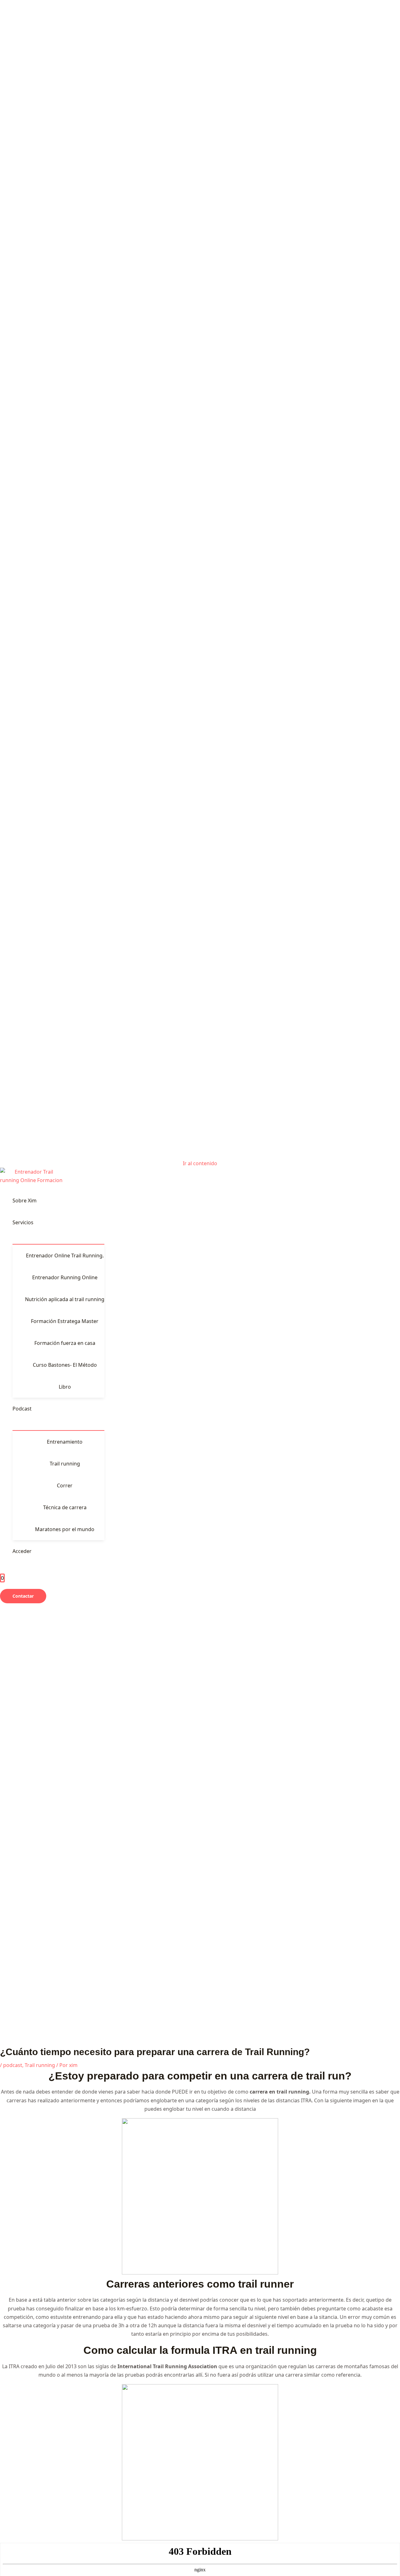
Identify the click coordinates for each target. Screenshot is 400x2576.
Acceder (22, 1551)
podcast (13, 2065)
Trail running (65, 1464)
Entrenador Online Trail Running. (65, 1256)
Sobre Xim (25, 1201)
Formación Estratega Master (65, 1321)
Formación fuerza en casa (65, 1343)
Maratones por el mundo (65, 1529)
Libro (65, 1387)
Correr (65, 1485)
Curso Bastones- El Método (65, 1365)
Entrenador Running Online (65, 1277)
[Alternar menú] (58, 1239)
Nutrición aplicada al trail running (65, 1299)
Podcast (22, 1409)
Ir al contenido (200, 1163)
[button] (23, 1596)
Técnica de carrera (65, 1507)
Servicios (23, 1222)
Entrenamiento (65, 1442)
